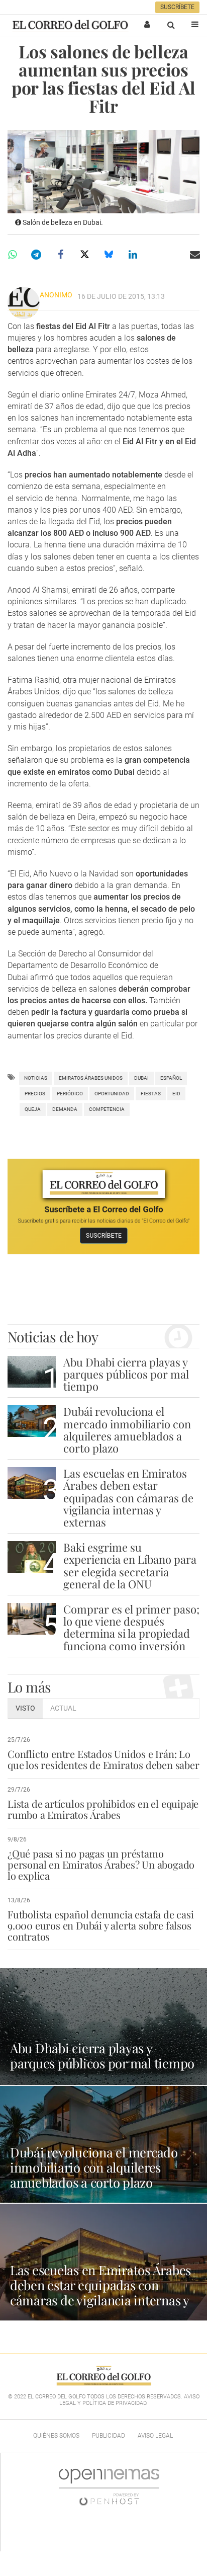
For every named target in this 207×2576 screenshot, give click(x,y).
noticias (36, 1078)
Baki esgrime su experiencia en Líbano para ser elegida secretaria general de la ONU (130, 1565)
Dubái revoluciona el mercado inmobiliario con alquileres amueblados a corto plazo (127, 1430)
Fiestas (151, 1094)
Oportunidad (112, 1094)
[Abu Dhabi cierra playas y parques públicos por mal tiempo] (32, 1372)
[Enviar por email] (195, 255)
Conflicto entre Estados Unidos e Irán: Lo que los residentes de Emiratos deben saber (103, 1759)
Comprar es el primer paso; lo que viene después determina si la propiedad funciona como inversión (131, 1627)
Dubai (141, 1078)
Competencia (107, 1109)
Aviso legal (155, 2436)
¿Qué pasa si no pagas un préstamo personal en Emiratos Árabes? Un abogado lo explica (101, 1864)
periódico (70, 1094)
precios (35, 1094)
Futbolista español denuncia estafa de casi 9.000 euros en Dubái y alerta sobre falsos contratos (101, 1925)
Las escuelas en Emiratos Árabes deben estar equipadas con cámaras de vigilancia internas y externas (128, 1498)
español (171, 1078)
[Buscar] (171, 25)
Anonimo (56, 295)
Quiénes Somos (56, 2436)
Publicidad (109, 2436)
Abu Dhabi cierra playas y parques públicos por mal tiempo (126, 1374)
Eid (176, 1094)
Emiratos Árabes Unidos (91, 1078)
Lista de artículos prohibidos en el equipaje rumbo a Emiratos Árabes (103, 1809)
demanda (65, 1109)
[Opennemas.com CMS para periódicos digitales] (109, 2486)
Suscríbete (177, 7)
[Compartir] (12, 255)
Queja (33, 1109)
